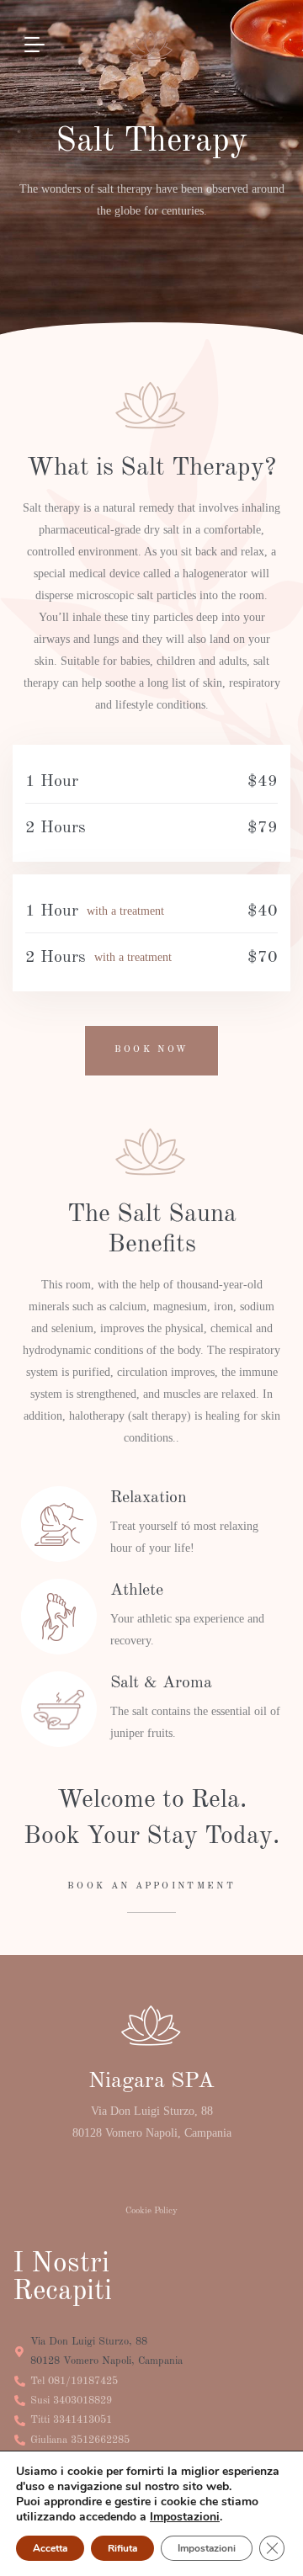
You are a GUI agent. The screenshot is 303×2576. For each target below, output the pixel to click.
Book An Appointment (151, 1886)
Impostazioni (185, 2517)
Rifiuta (122, 2548)
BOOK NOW (151, 1050)
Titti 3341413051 (71, 2420)
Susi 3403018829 (71, 2401)
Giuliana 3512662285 (80, 2440)
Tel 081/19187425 (74, 2381)
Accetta (50, 2548)
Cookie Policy (151, 2211)
